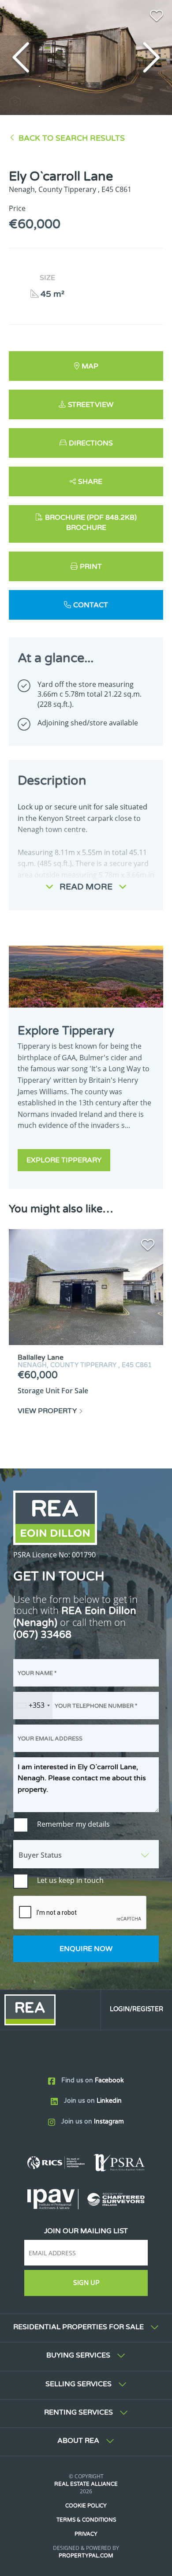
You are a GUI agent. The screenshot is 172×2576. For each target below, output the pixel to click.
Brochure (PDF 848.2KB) (91, 517)
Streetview (91, 405)
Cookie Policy (86, 2506)
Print (91, 567)
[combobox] (33, 1706)
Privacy (86, 2534)
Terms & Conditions (86, 2520)
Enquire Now (86, 1949)
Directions (91, 443)
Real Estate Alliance (86, 2484)
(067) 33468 (42, 1635)
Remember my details (73, 1824)
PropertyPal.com (86, 2556)
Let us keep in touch (70, 1880)
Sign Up (86, 2283)
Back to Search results (72, 138)
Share (90, 482)
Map (90, 366)
